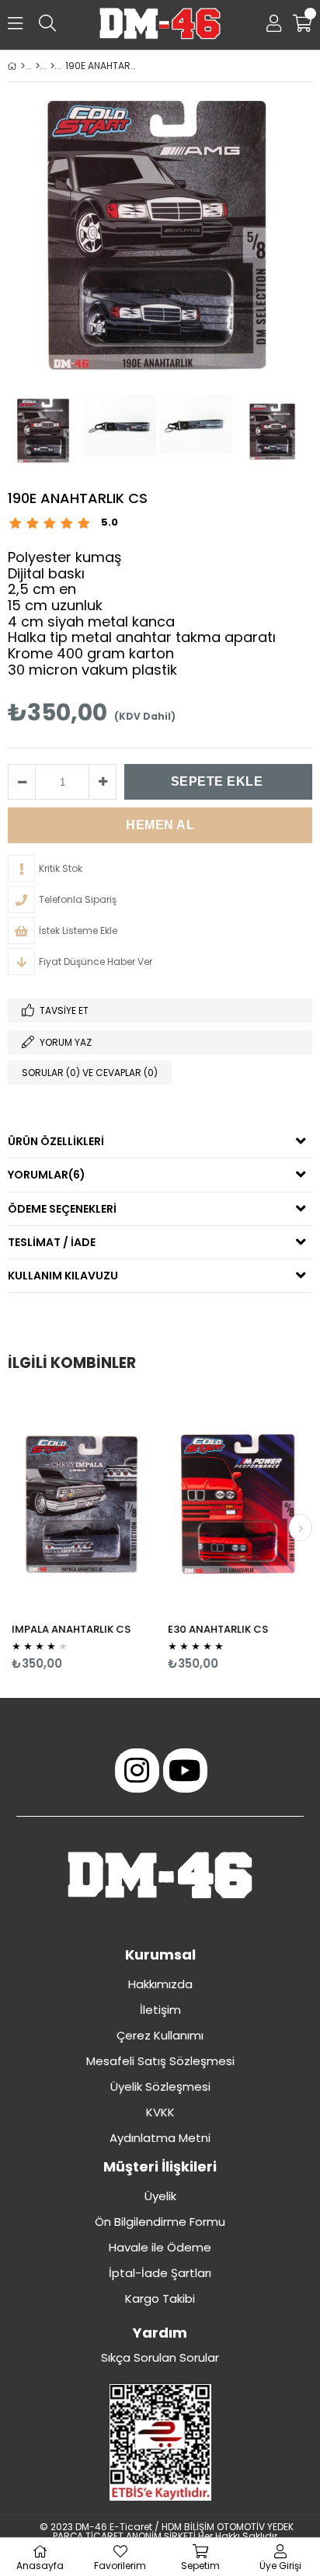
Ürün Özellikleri (56, 1141)
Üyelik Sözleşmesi (160, 2086)
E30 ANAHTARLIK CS (218, 1629)
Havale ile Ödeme (160, 2247)
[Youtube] (185, 1771)
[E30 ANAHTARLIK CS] (238, 1503)
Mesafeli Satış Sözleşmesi (160, 2061)
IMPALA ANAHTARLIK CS (71, 1629)
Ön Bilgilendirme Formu (160, 2222)
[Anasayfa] (23, 66)
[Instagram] (137, 1771)
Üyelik (160, 2196)
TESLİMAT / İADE (52, 1242)
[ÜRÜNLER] (38, 66)
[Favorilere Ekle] (82, 1531)
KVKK (160, 2112)
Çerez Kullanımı (160, 2035)
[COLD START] (52, 66)
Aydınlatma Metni (160, 2138)
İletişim (160, 2010)
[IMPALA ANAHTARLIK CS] (82, 1503)
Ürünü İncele (113, 1531)
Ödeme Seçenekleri (62, 1209)
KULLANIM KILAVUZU (63, 1276)
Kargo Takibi (160, 2298)
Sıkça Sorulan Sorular (160, 2357)
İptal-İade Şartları (160, 2273)
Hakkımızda (160, 1984)
